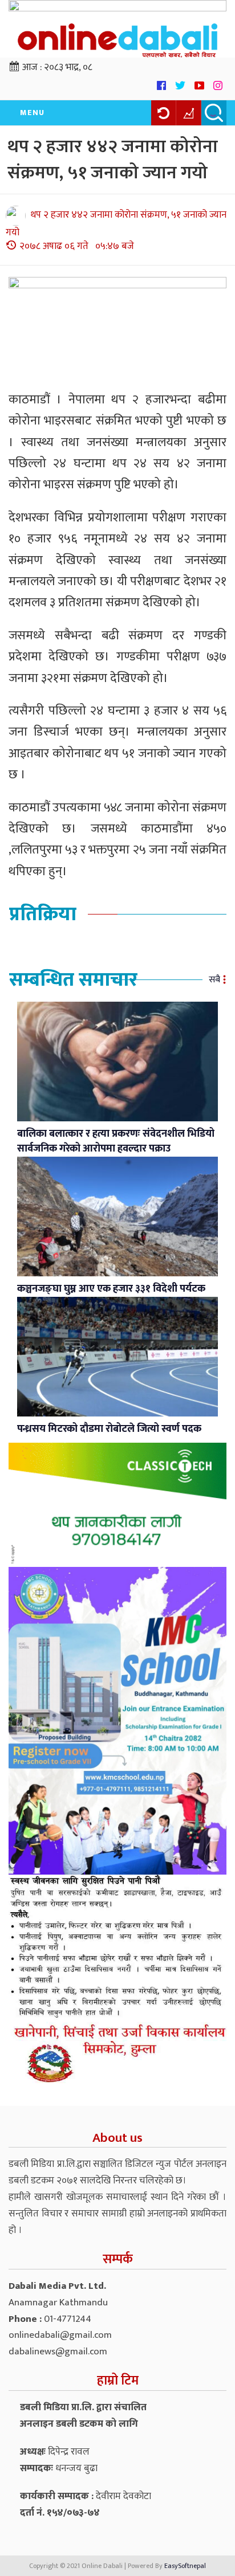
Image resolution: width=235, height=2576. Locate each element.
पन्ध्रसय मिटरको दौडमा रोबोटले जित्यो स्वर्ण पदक (109, 1429)
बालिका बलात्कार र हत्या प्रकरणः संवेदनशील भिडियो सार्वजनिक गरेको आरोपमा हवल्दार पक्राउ (116, 1141)
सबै (214, 980)
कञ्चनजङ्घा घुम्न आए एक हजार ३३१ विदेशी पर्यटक (111, 1289)
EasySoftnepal (185, 2566)
